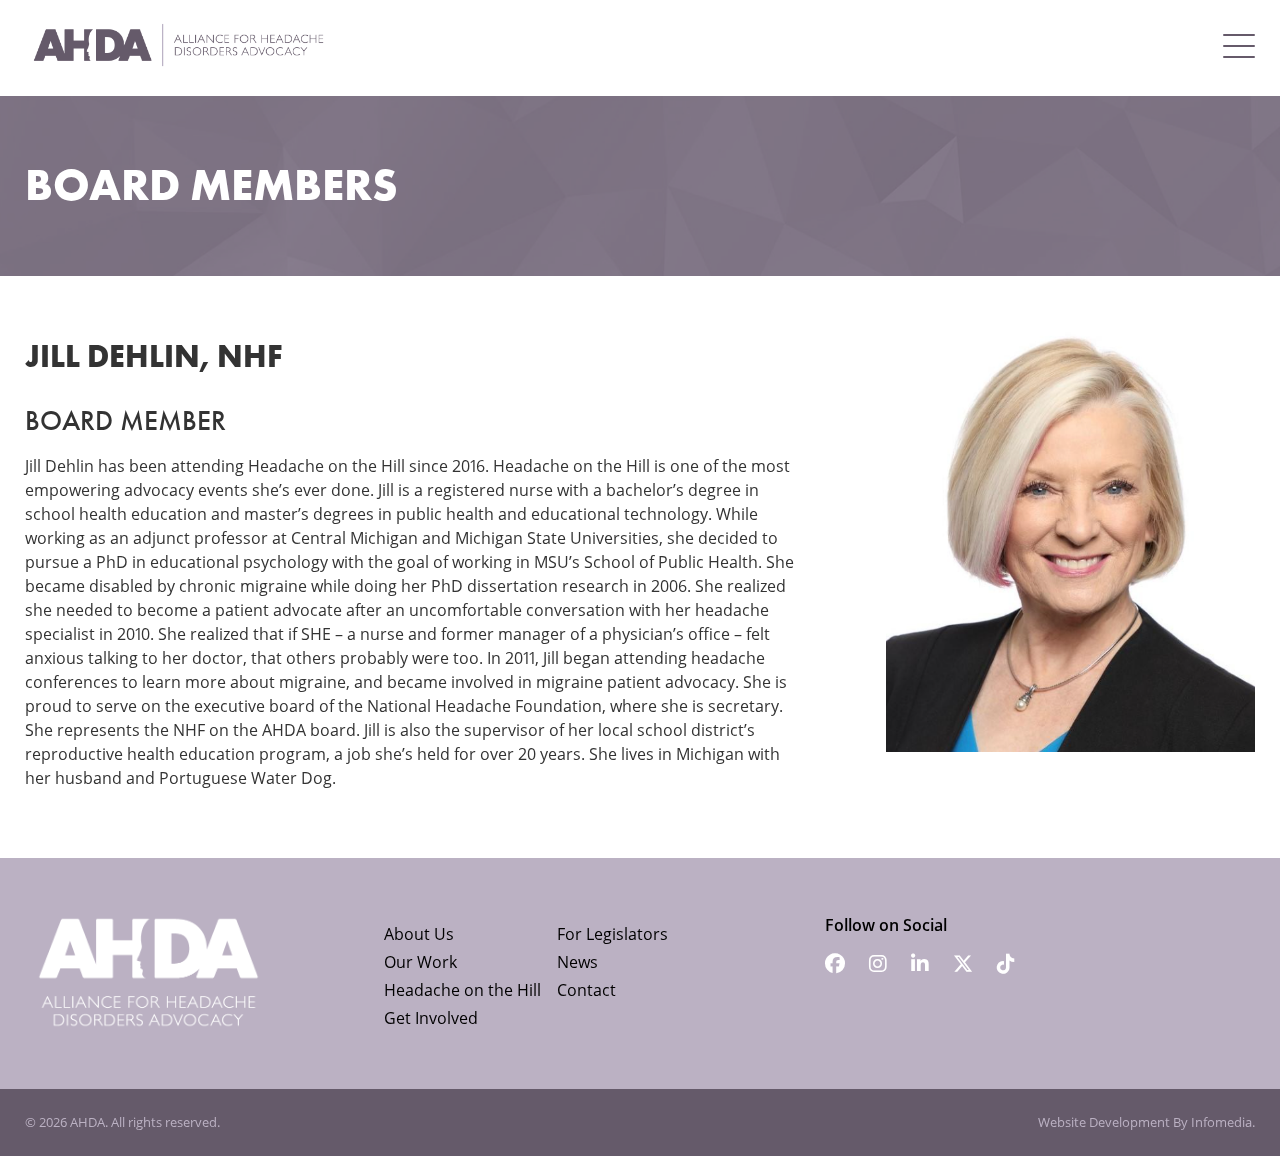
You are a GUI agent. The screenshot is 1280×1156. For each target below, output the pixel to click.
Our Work (420, 962)
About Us (419, 934)
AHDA (87, 1122)
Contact (586, 990)
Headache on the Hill (462, 990)
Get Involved (431, 1018)
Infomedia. (1223, 1122)
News (577, 962)
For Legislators (612, 934)
